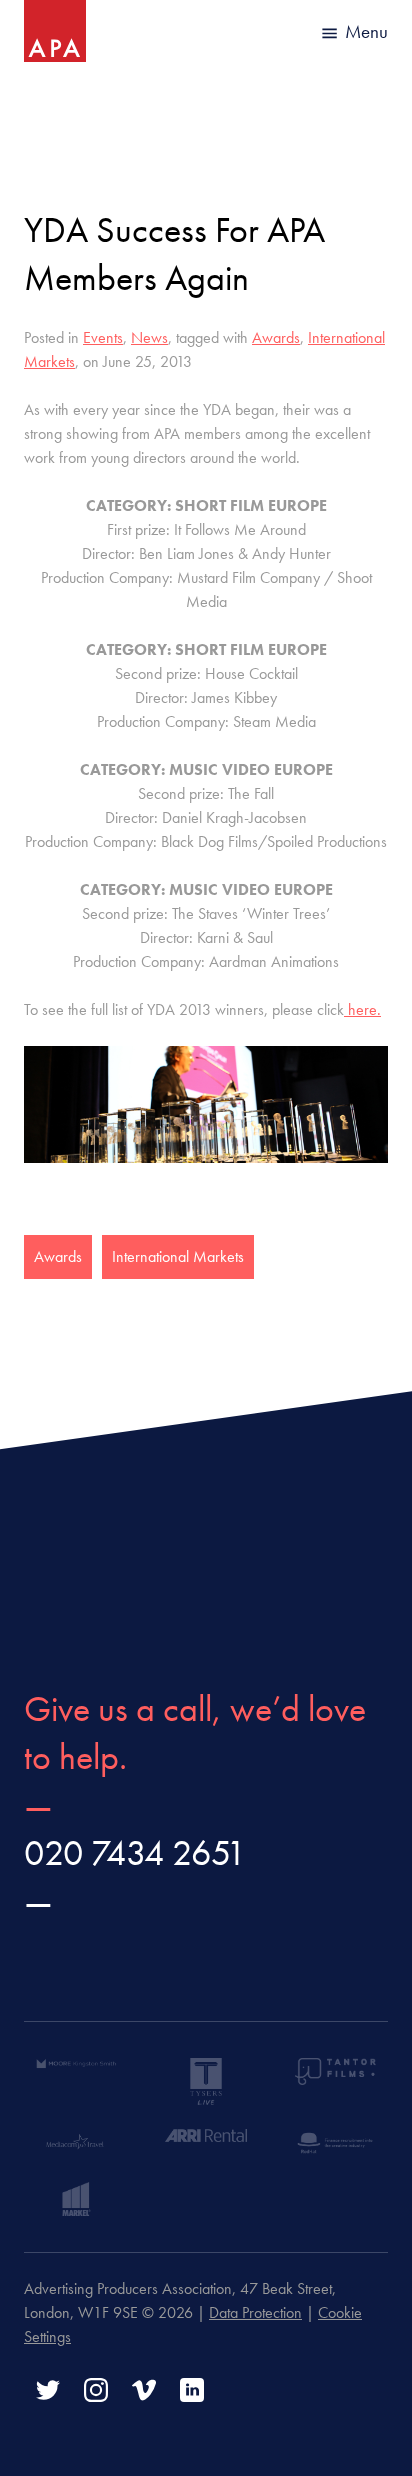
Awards (276, 337)
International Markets (178, 1256)
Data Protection (255, 2312)
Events (103, 337)
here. (362, 1009)
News (149, 337)
